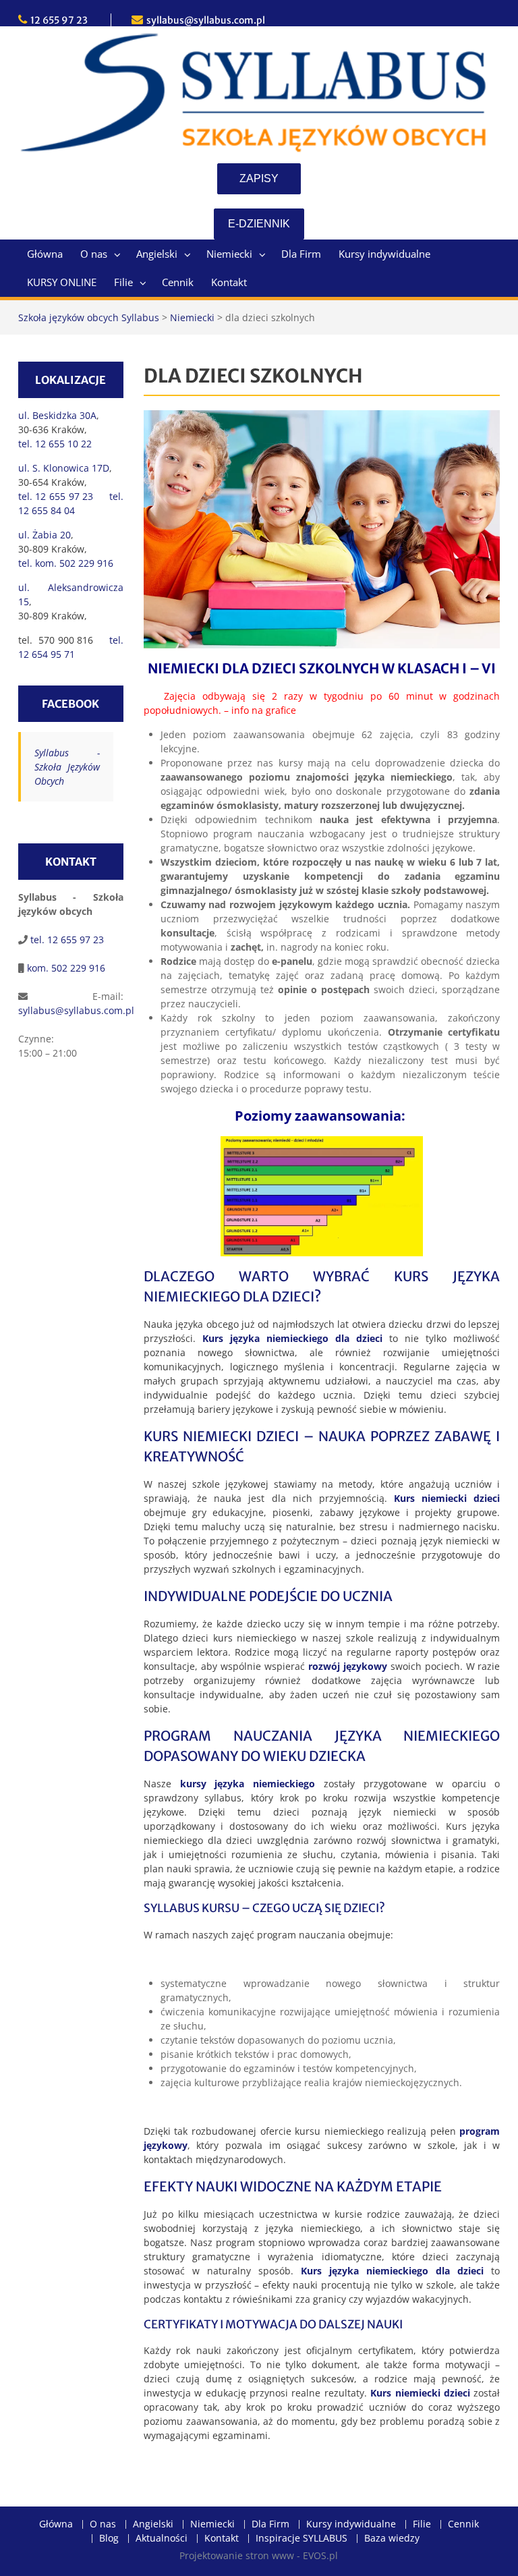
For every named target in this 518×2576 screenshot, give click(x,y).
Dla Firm (301, 254)
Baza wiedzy (392, 2539)
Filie (123, 282)
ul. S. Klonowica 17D (64, 468)
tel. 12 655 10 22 (55, 444)
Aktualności (162, 2539)
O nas (94, 254)
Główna (45, 254)
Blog (109, 2539)
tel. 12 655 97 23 (66, 940)
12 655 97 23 (59, 20)
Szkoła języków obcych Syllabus (89, 317)
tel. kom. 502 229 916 (66, 563)
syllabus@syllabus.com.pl (206, 20)
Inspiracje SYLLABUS (301, 2539)
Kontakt (229, 282)
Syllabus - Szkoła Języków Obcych (67, 767)
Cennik (178, 282)
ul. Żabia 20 (45, 535)
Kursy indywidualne (384, 254)
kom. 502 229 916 (65, 968)
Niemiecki (229, 254)
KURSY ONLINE (62, 282)
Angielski (157, 254)
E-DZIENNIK (259, 224)
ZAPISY (259, 178)
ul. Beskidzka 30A (57, 415)
